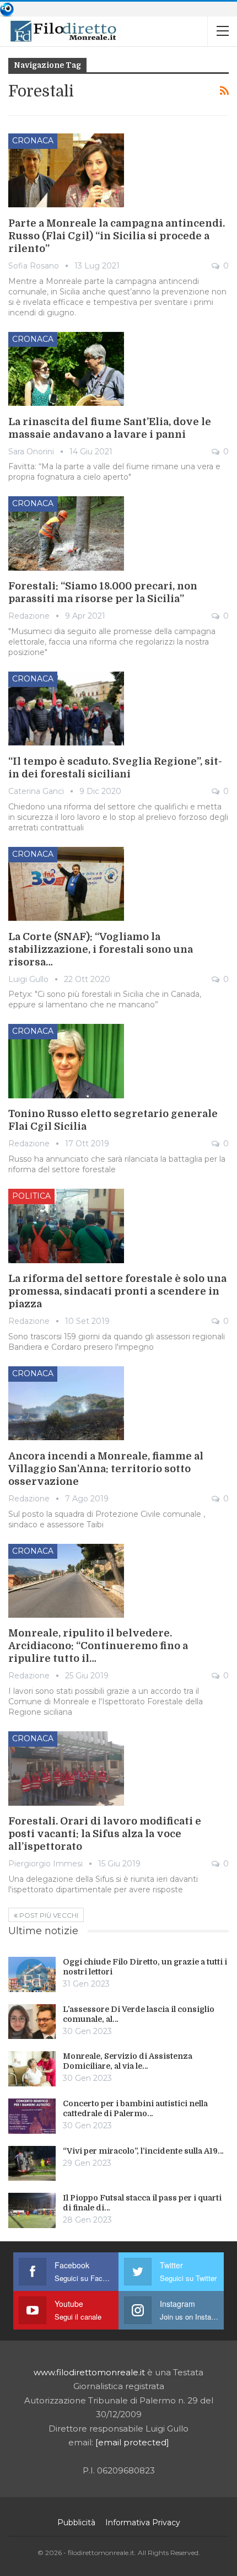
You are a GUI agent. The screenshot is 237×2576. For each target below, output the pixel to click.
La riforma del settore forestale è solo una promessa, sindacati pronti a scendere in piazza (117, 1291)
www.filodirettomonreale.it (89, 2372)
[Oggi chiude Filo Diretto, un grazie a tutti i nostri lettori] (32, 1974)
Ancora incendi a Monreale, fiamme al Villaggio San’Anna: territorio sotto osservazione (106, 1469)
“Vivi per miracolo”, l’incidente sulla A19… (143, 2151)
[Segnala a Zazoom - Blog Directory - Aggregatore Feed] (7, 9)
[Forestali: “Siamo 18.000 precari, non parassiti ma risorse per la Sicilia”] (66, 533)
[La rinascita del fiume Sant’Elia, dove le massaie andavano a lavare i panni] (66, 369)
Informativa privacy (143, 2523)
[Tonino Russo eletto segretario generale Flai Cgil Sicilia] (66, 1061)
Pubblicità (76, 2523)
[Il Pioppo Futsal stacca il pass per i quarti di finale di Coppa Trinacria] (32, 2210)
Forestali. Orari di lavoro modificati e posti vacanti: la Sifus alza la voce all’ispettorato (105, 1834)
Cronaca (33, 141)
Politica (31, 1196)
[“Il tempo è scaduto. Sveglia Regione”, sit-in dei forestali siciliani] (66, 709)
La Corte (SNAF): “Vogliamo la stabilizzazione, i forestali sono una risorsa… (101, 949)
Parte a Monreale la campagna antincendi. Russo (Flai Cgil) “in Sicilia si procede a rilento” (117, 236)
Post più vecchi (48, 1915)
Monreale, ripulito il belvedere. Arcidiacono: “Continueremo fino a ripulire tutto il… (98, 1646)
